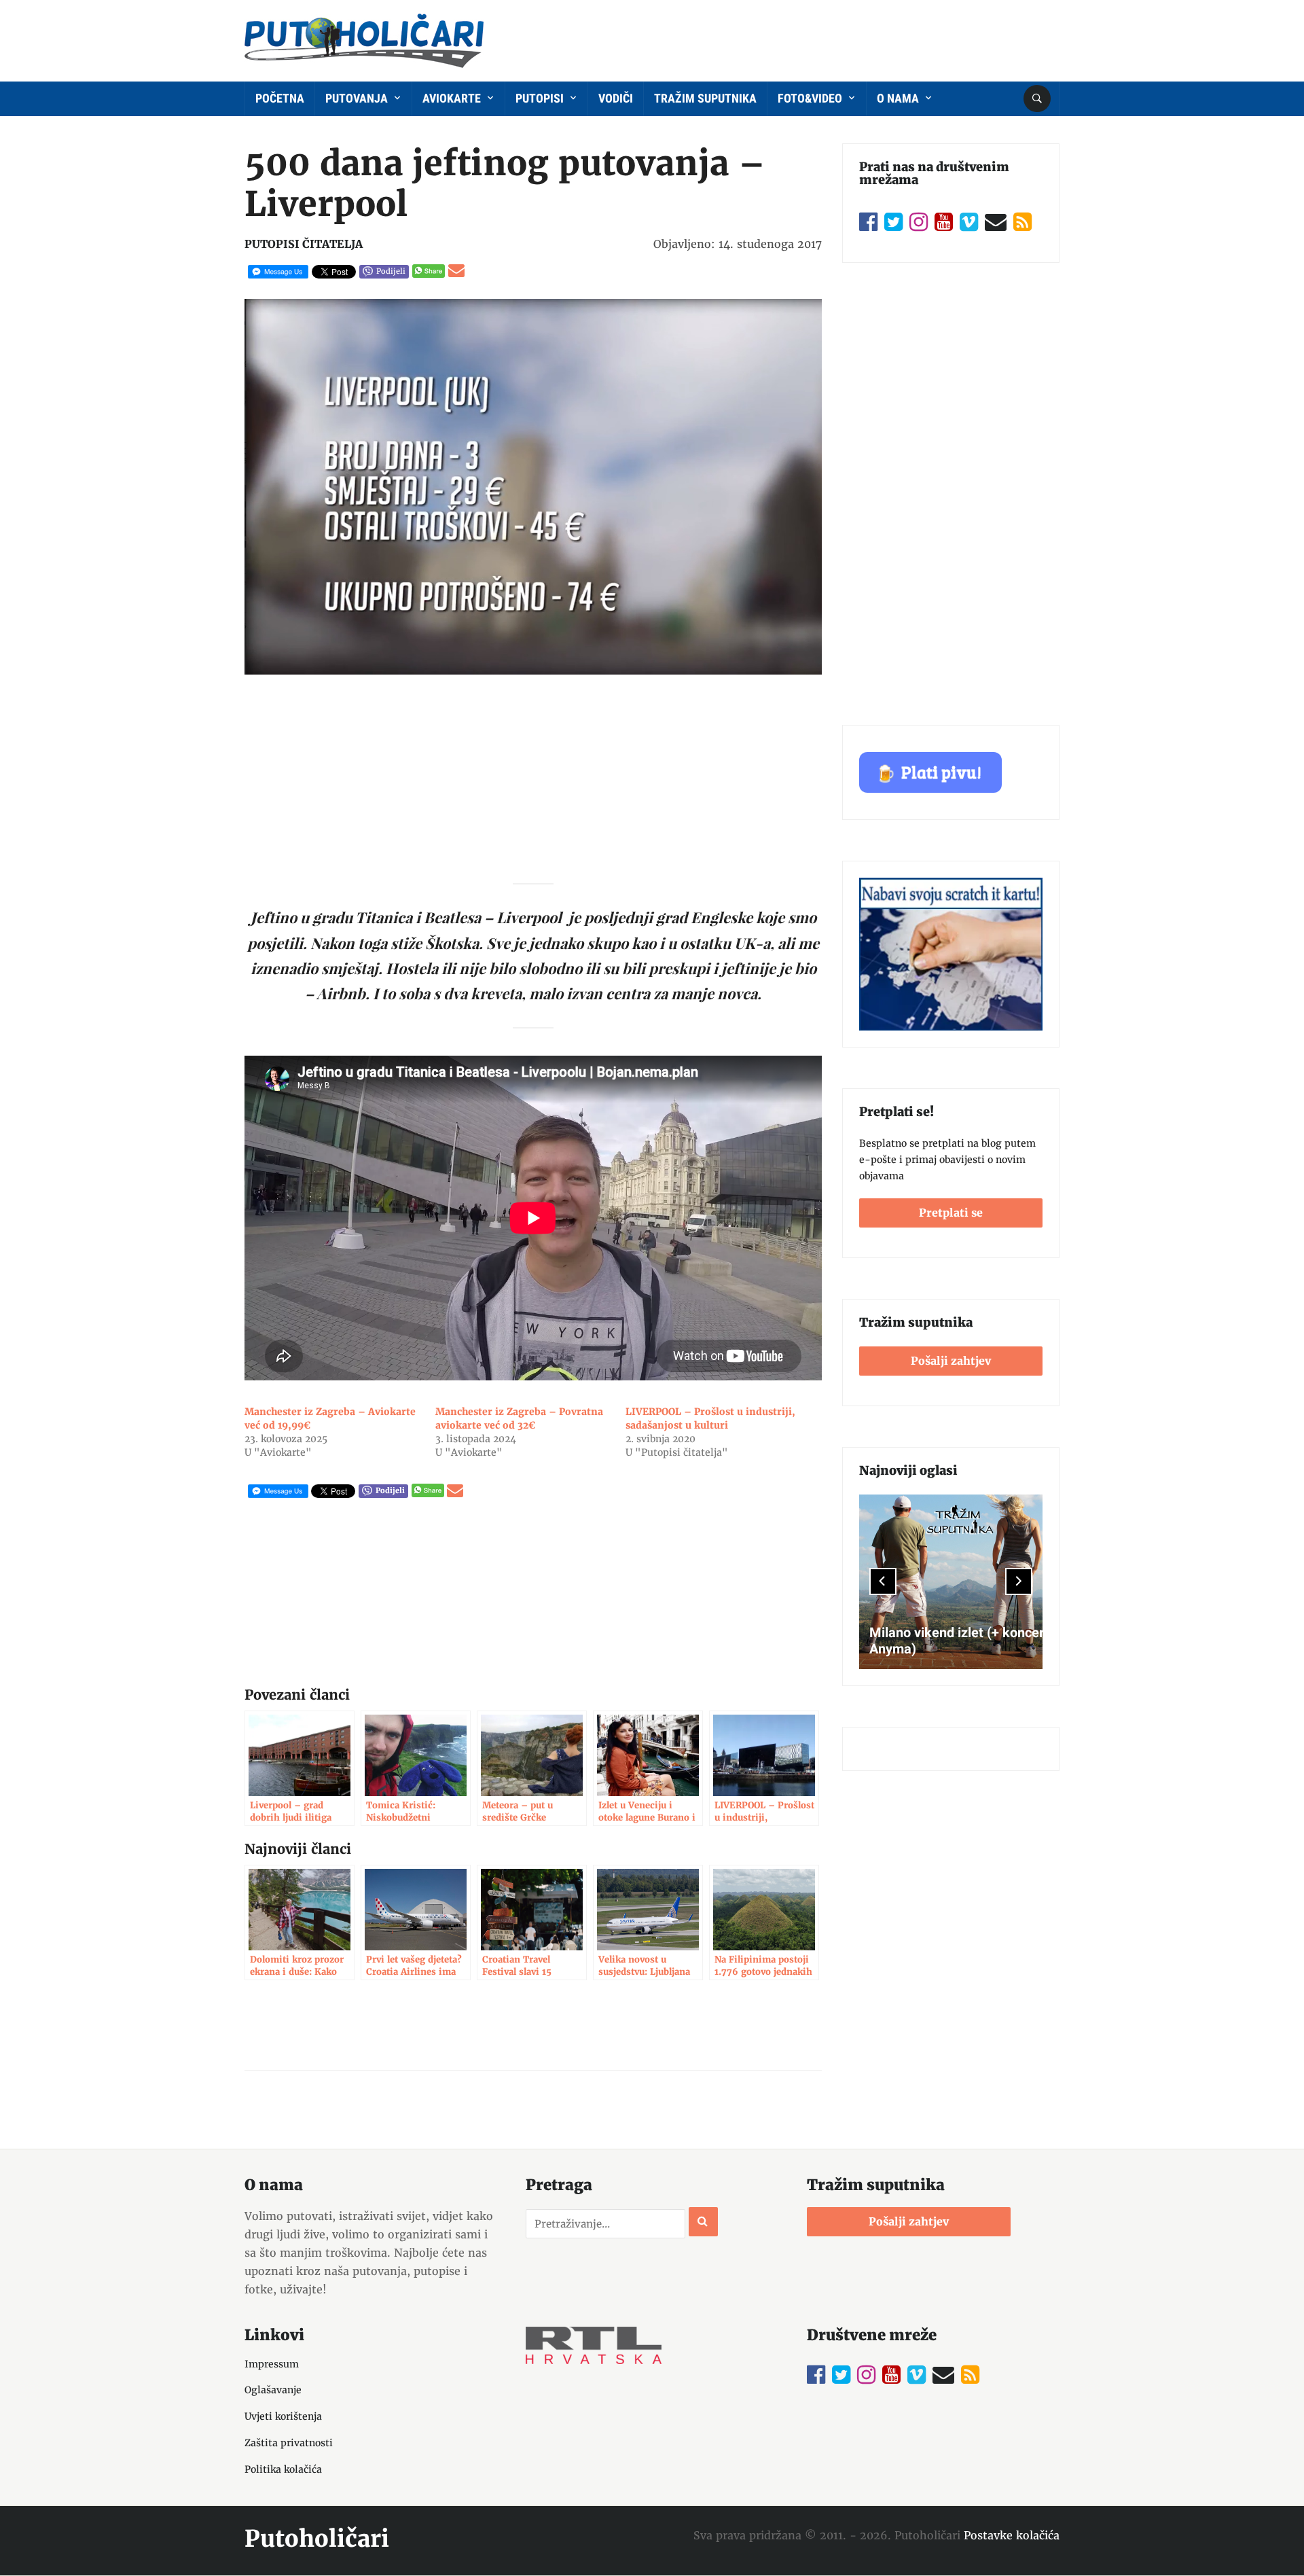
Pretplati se (951, 1213)
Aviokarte (453, 98)
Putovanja (358, 98)
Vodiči (616, 98)
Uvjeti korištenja (283, 2416)
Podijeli (391, 271)
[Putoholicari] (364, 38)
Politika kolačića (283, 2469)
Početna (280, 98)
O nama (899, 98)
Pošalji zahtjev (951, 1361)
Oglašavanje (273, 2390)
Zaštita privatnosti (289, 2443)
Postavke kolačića (1012, 2535)
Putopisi (541, 98)
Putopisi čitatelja (304, 244)
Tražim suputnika (705, 98)
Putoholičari (317, 2539)
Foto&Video (811, 98)
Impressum (272, 2364)
